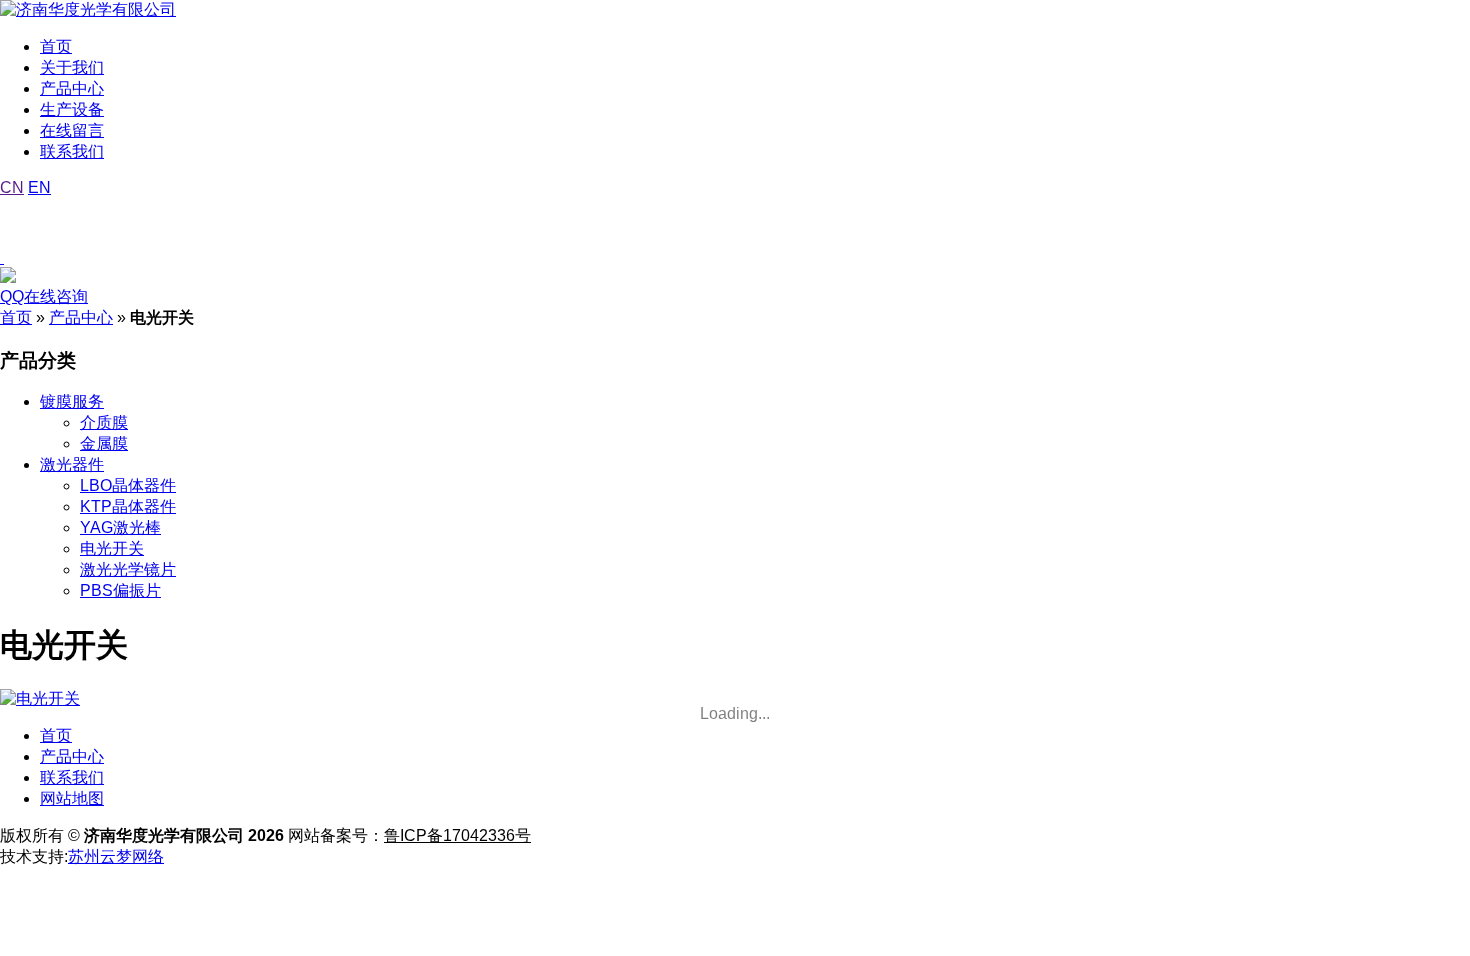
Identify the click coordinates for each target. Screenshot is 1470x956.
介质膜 (104, 422)
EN (39, 187)
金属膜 (104, 443)
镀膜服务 (72, 401)
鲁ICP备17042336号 (457, 835)
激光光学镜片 (128, 569)
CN (12, 187)
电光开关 (112, 548)
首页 (56, 46)
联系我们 (72, 151)
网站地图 (72, 798)
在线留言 (72, 130)
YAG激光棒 (120, 527)
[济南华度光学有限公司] (88, 9)
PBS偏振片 (120, 590)
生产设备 (72, 109)
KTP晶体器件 (128, 506)
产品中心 (72, 88)
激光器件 (72, 464)
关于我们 (72, 67)
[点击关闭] (2, 257)
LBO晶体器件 (128, 485)
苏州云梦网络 (116, 856)
